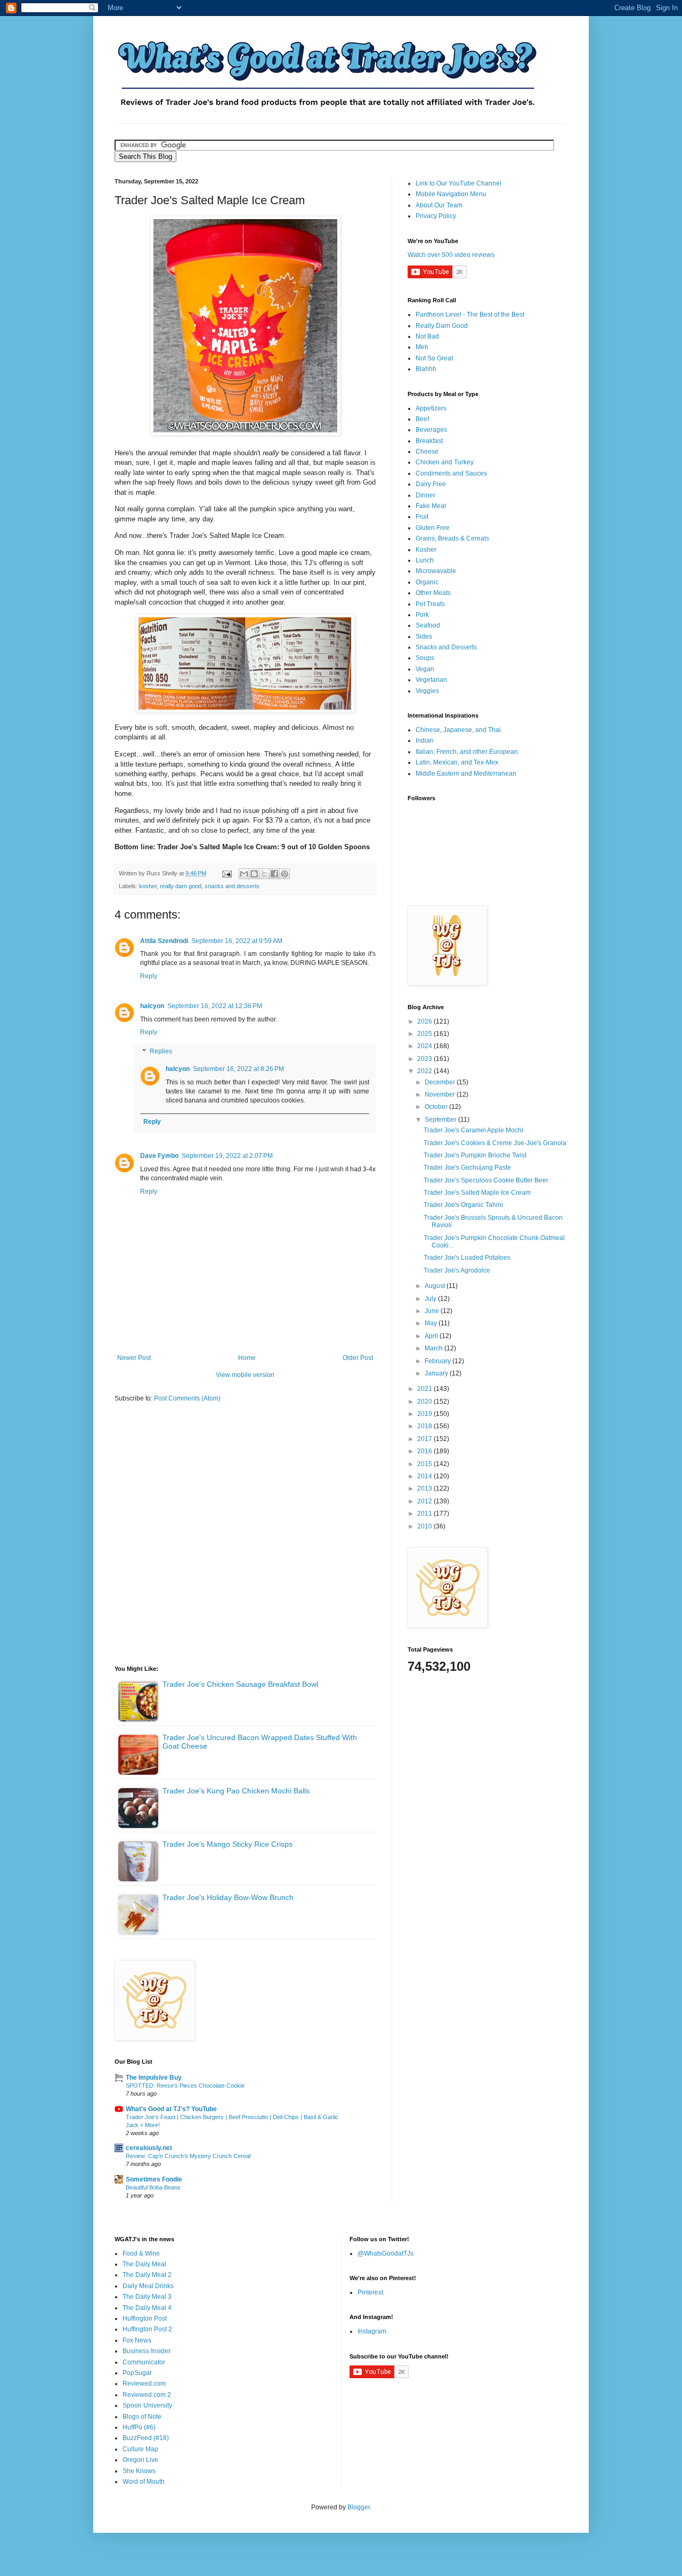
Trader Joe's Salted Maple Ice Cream (477, 1193)
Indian (425, 740)
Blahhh (426, 369)
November (441, 1094)
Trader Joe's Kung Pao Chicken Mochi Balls (236, 1791)
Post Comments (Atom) (187, 1398)
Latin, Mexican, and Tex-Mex (457, 762)
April (432, 1336)
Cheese (427, 452)
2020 (425, 1402)
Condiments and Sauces (451, 473)
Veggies (427, 691)
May (432, 1323)
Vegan (425, 669)
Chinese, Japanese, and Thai (458, 730)
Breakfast (429, 441)
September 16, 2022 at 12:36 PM (215, 1006)
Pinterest (370, 2292)
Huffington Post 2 (147, 2329)
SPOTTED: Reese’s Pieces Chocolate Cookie (185, 2086)
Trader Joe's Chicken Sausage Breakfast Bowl (240, 1684)
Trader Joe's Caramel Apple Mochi (473, 1130)
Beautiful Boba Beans (153, 2187)
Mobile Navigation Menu (451, 194)
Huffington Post (145, 2319)
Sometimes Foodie (154, 2179)
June (433, 1311)
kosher (148, 886)
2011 (425, 1514)
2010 (425, 1526)
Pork (422, 615)
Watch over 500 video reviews (451, 255)
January (437, 1373)
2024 (425, 1046)
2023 (425, 1059)
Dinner (425, 495)
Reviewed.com (144, 2384)
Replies (161, 1051)
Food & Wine (141, 2253)
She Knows (139, 2471)
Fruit (422, 517)
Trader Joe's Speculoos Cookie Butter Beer (486, 1180)
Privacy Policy (436, 216)
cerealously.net (149, 2148)
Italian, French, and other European (467, 752)
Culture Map (140, 2449)
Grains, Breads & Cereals (452, 538)
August (436, 1286)
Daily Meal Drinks (148, 2286)
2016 (425, 1451)
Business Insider (147, 2351)
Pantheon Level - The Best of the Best (470, 315)
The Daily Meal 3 (147, 2297)
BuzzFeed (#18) (146, 2438)
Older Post (358, 1358)
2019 (425, 1414)
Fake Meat (431, 506)
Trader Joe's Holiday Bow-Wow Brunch (228, 1897)
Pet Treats (430, 604)
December (441, 1082)
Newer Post (134, 1358)
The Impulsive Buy (154, 2078)
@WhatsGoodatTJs (385, 2253)
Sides (424, 637)
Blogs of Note (142, 2417)
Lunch (425, 560)
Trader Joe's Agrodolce (457, 1270)
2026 (425, 1021)
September (441, 1120)
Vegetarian (431, 680)
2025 (425, 1034)
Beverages (431, 430)
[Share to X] (264, 874)
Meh (422, 347)
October (437, 1107)
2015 (425, 1464)
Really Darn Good (442, 326)
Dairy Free (431, 484)
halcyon (152, 1006)
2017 (425, 1439)
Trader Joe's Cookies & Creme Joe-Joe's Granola (495, 1143)
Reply (149, 976)
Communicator (144, 2362)
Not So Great (434, 358)
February (439, 1361)
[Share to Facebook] (274, 874)
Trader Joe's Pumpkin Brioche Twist (475, 1155)
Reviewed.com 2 (147, 2395)
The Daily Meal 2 (147, 2275)
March (435, 1348)
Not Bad (427, 336)
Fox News (137, 2340)
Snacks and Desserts (446, 647)
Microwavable (436, 571)
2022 (425, 1071)
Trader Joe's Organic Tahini (463, 1205)
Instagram (372, 2331)
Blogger (359, 2507)
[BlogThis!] (254, 874)
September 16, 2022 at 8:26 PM (238, 1069)
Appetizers (431, 408)
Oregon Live (140, 2460)
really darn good (181, 886)
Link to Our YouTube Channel (458, 183)
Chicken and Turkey (445, 462)
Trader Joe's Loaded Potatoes (467, 1258)
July (431, 1299)
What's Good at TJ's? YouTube (171, 2109)
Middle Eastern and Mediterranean (466, 774)
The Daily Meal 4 (147, 2308)
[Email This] (244, 874)
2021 (425, 1389)
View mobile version (245, 1375)
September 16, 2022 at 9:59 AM (237, 941)
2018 (425, 1426)
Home (247, 1358)
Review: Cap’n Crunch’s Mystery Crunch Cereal (188, 2156)
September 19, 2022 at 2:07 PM (227, 1156)
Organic (427, 582)
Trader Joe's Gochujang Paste (467, 1168)
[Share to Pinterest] (285, 874)
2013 (425, 1488)
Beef (422, 419)
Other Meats (433, 593)
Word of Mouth (144, 2482)
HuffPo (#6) (139, 2427)
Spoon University (147, 2405)
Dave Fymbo (159, 1156)
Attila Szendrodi (164, 941)
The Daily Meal (144, 2264)
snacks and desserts (232, 886)
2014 (425, 1476)
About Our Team (439, 205)
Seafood (428, 625)
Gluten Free (433, 528)
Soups (425, 658)
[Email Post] (226, 873)
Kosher (426, 550)
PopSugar (137, 2373)
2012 (425, 1501)
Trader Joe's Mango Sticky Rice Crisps (228, 1844)
